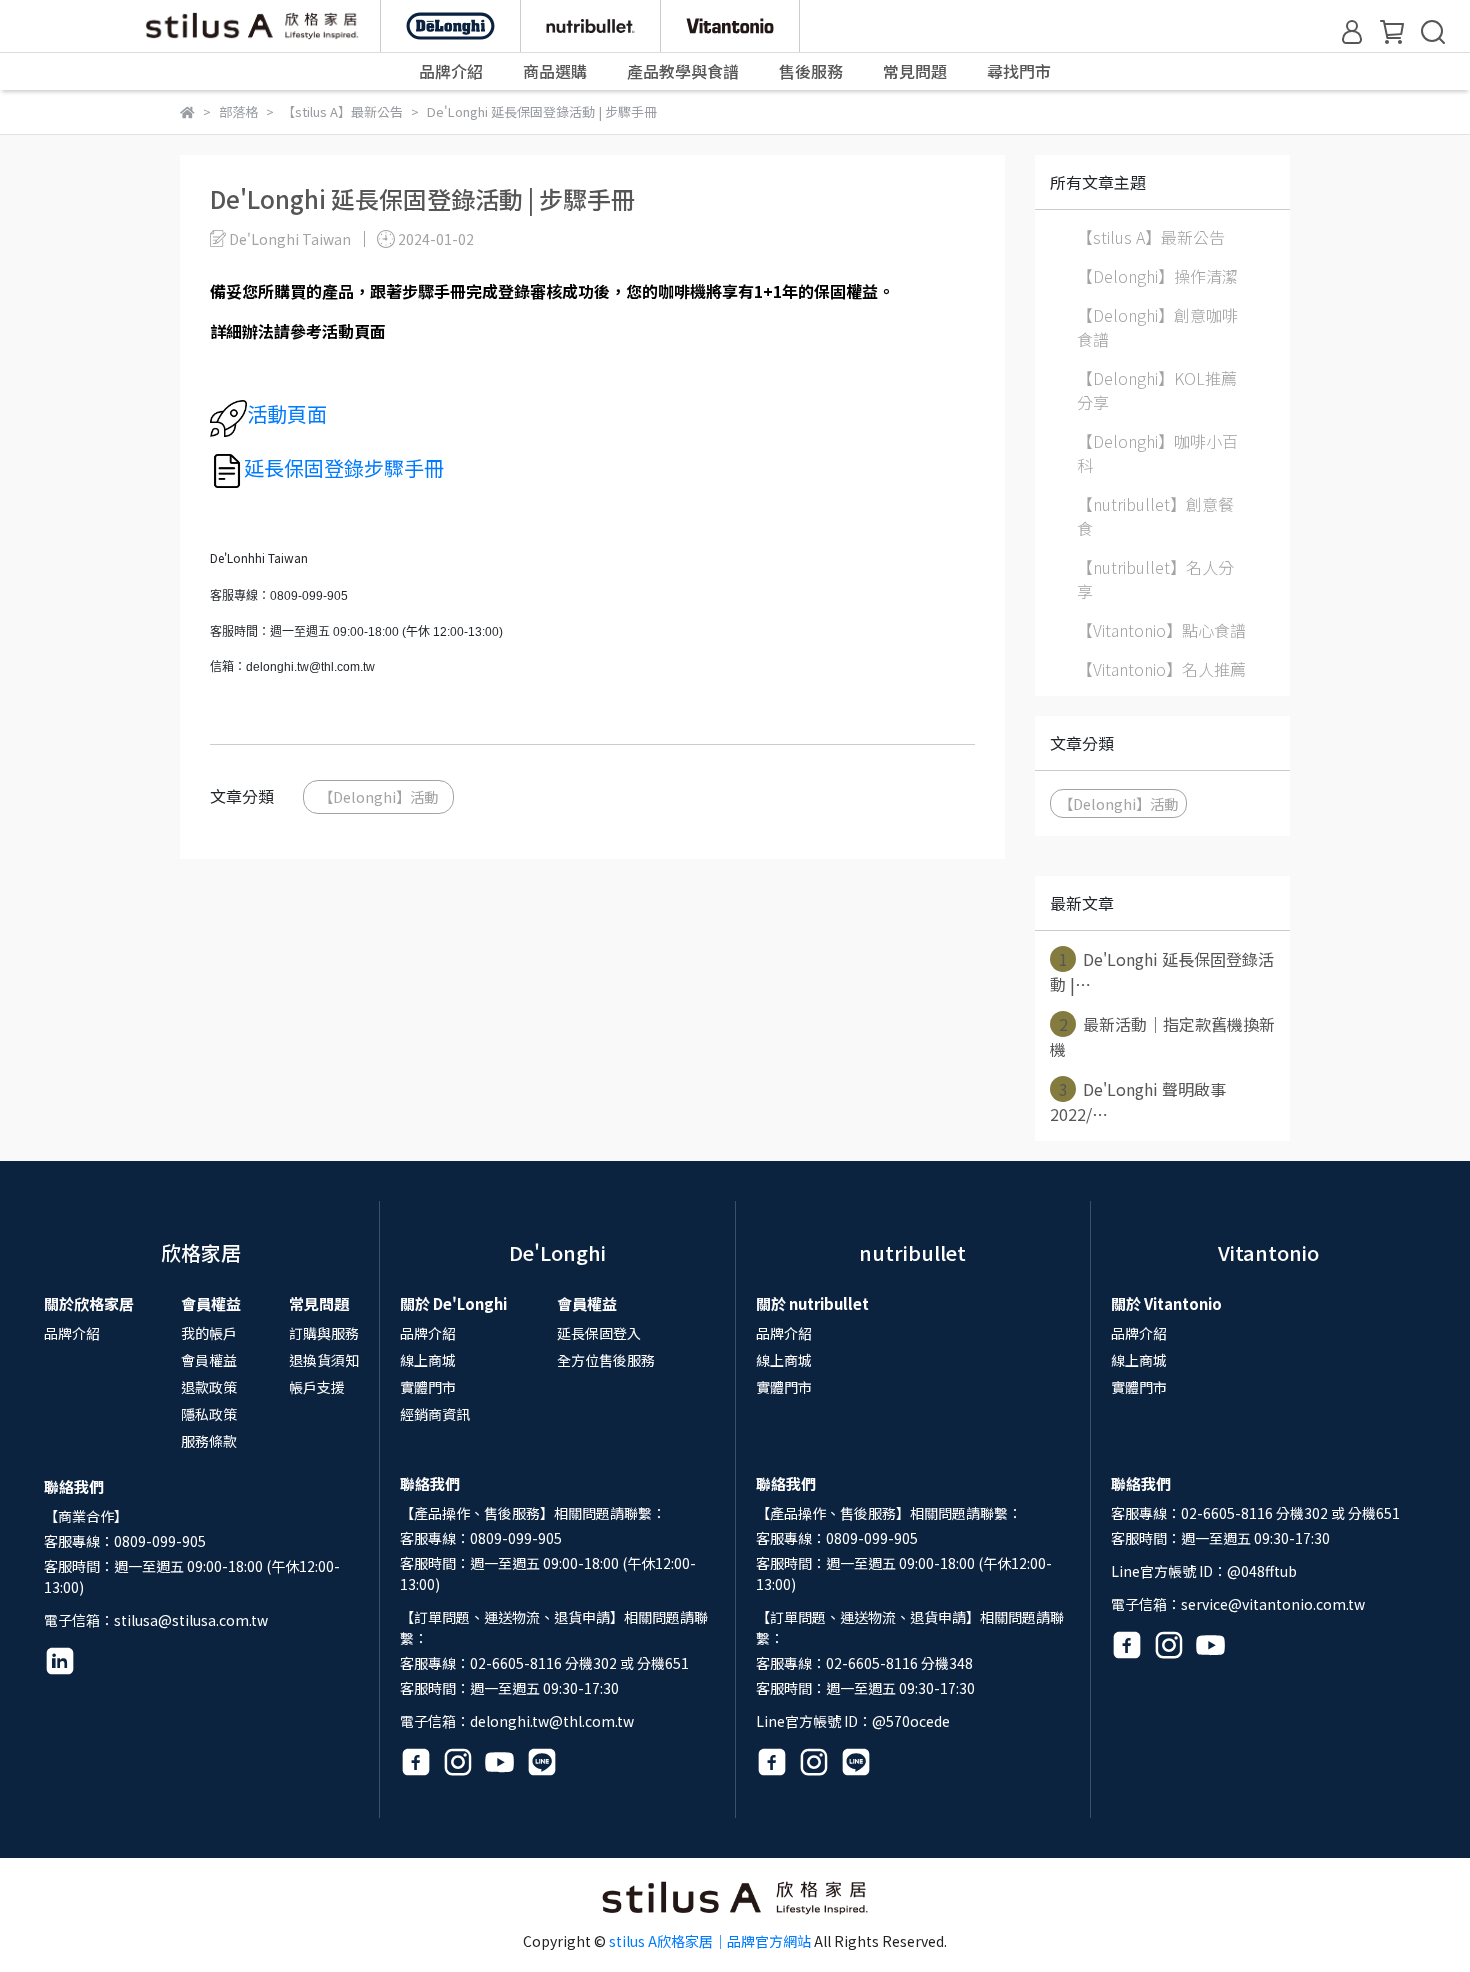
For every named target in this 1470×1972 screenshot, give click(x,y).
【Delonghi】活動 (378, 796)
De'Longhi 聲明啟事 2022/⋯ (1138, 1101)
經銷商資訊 (435, 1414)
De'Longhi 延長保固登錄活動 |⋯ (1162, 971)
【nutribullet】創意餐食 (1155, 516)
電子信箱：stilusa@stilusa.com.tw (156, 1620)
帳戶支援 (317, 1387)
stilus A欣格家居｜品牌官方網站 (710, 1941)
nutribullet (912, 1252)
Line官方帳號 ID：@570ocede (853, 1721)
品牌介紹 (72, 1333)
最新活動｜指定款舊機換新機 (1162, 1036)
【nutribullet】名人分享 (1155, 579)
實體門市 (428, 1387)
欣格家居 (201, 1252)
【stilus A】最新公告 (1151, 237)
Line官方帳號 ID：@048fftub (1204, 1571)
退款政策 (209, 1387)
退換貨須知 (324, 1360)
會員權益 (209, 1360)
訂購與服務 (324, 1333)
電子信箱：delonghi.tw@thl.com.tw (517, 1721)
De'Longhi (557, 1252)
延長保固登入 (599, 1333)
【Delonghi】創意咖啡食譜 (1157, 327)
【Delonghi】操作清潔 (1157, 276)
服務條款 (209, 1441)
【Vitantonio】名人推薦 (1161, 669)
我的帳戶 (209, 1333)
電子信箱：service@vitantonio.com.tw (1238, 1604)
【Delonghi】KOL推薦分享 (1157, 390)
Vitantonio (1268, 1252)
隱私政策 (209, 1414)
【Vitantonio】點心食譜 (1161, 630)
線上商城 (428, 1360)
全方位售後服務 (606, 1360)
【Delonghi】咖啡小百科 (1157, 453)
